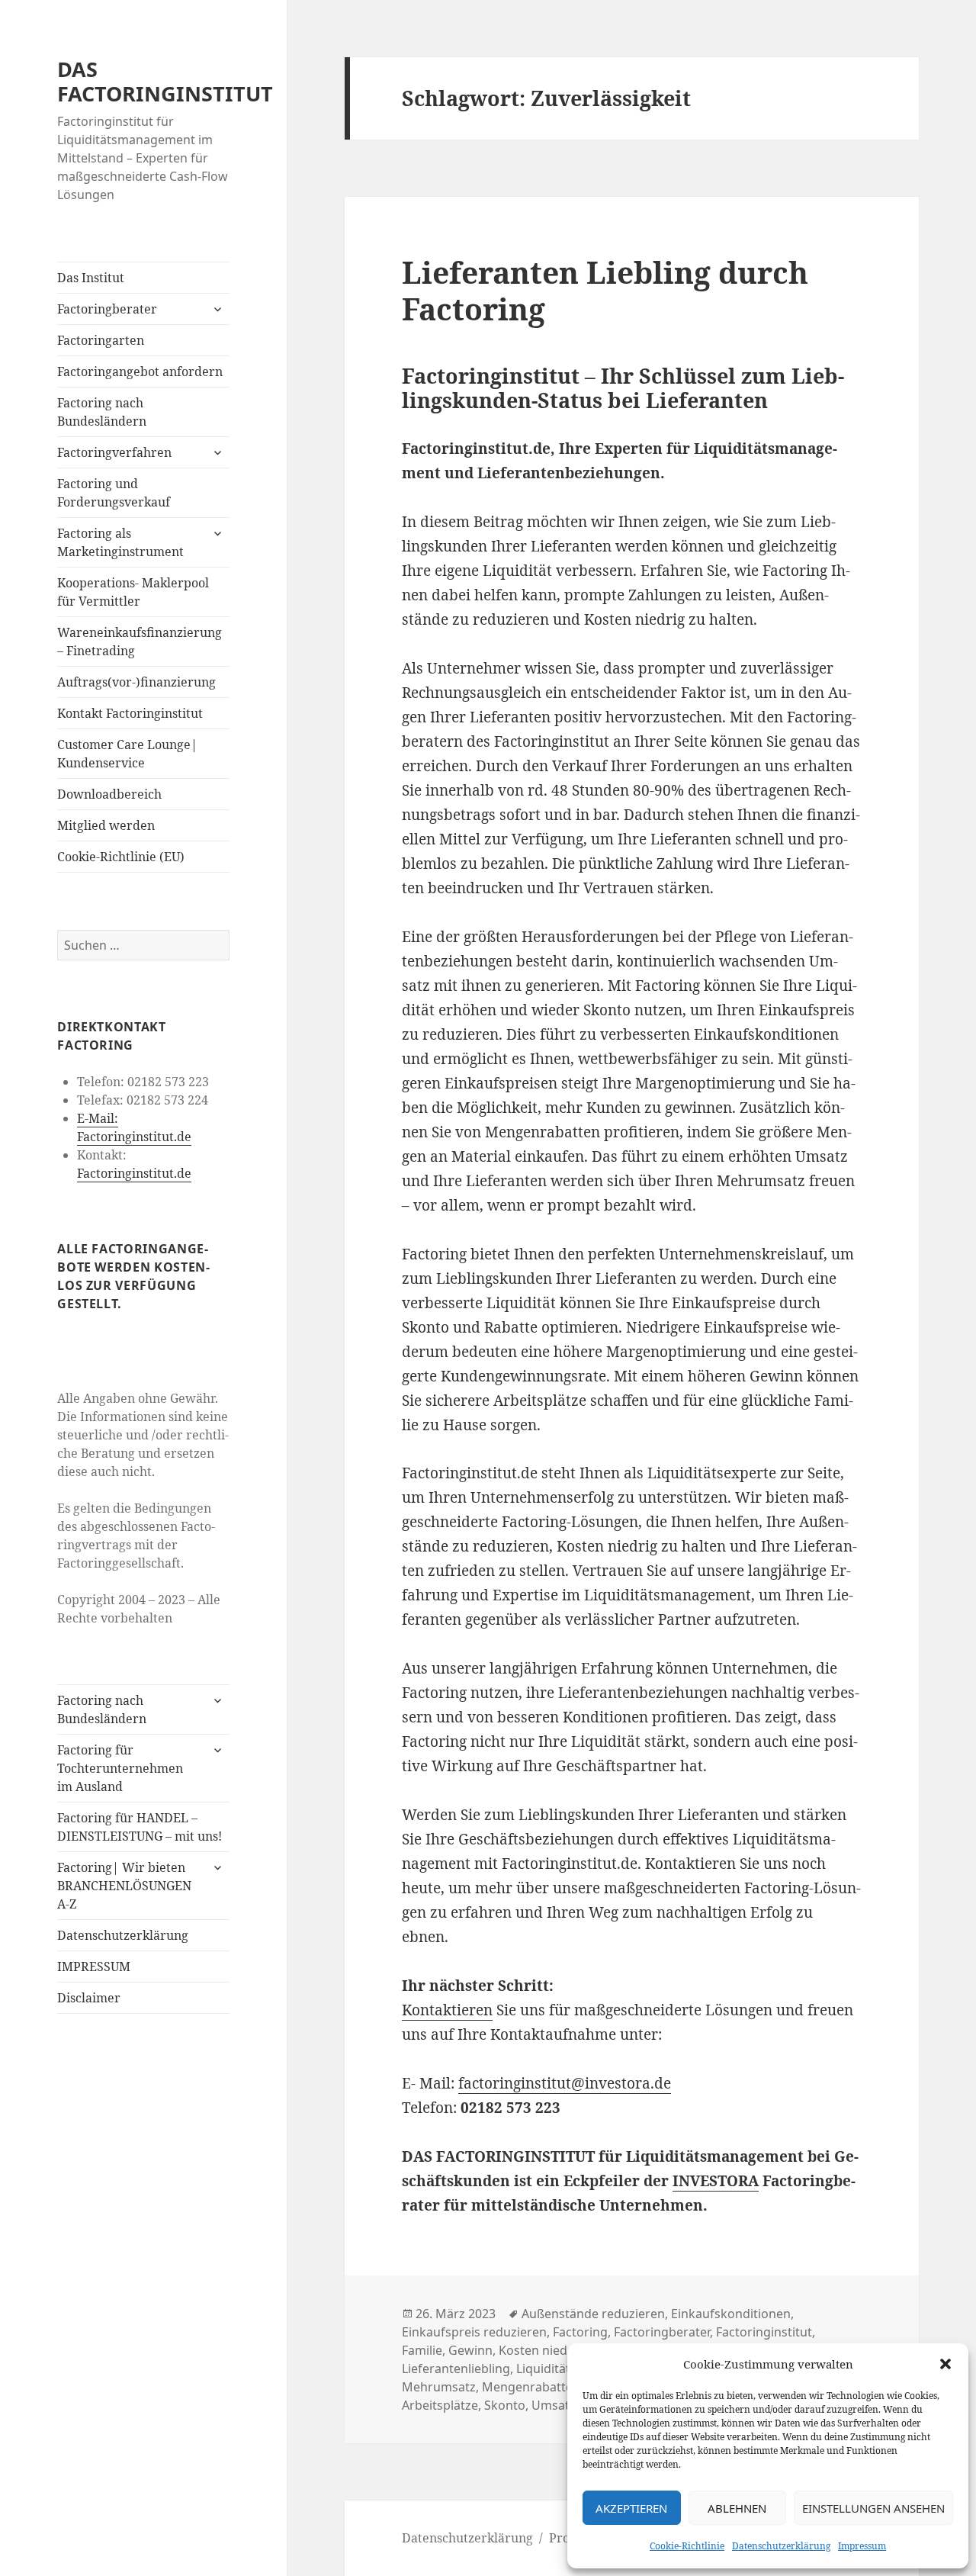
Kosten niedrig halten (561, 2350)
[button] (945, 2364)
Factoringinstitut (764, 2332)
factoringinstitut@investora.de (565, 2083)
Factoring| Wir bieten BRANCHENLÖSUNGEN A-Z (124, 1886)
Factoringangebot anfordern (140, 371)
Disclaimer (89, 1998)
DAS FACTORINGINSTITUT (165, 81)
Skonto (505, 2405)
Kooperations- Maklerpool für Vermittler (133, 592)
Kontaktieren (447, 2010)
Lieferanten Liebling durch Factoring (605, 290)
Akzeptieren (631, 2508)
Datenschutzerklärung (781, 2546)
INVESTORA (716, 2181)
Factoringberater (107, 309)
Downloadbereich (109, 794)
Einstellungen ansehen (873, 2508)
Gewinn (470, 2350)
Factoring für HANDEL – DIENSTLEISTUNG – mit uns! (140, 1827)
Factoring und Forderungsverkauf (114, 493)
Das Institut (91, 278)
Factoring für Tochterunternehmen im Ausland (120, 1768)
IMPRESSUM (94, 1967)
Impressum (862, 2546)
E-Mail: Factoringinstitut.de (134, 1127)
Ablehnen (737, 2508)
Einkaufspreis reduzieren (474, 2332)
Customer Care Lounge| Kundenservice (127, 754)
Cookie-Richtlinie (687, 2546)
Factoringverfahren (114, 452)
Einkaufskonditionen (731, 2314)
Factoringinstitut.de (134, 1173)
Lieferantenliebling (456, 2369)
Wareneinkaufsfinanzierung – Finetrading (140, 642)
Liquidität (543, 2369)
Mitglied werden (106, 825)
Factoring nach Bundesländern (102, 412)
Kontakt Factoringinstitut (130, 713)
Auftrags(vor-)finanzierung (136, 682)
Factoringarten (101, 340)
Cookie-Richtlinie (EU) (121, 857)
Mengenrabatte (527, 2387)
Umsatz (554, 2405)
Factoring (580, 2332)
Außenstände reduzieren (593, 2314)
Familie (422, 2350)
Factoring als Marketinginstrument (120, 542)
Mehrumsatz (439, 2387)
